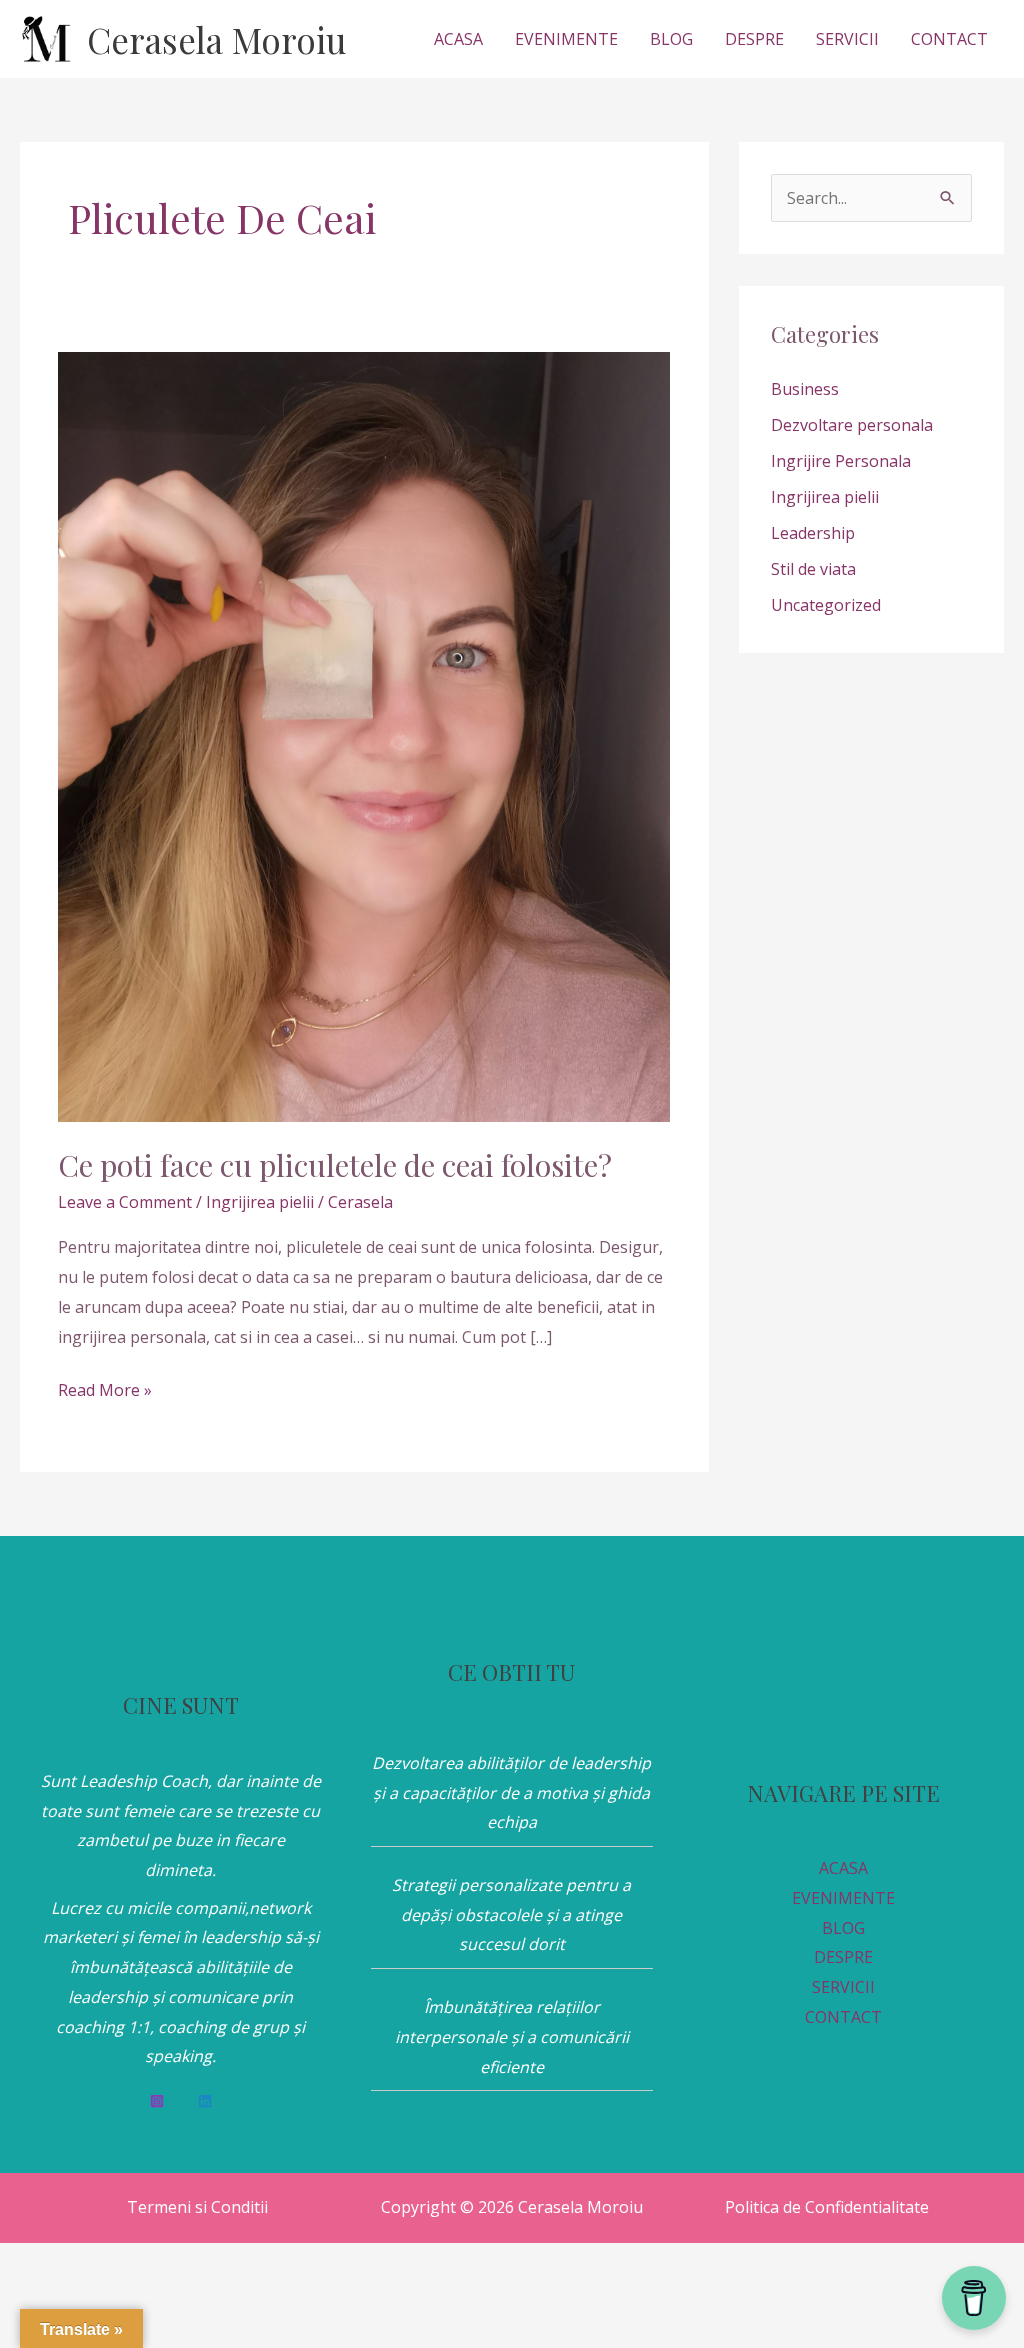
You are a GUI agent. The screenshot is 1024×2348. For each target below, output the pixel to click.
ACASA (458, 39)
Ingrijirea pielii (260, 1202)
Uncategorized (826, 605)
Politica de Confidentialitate (827, 2207)
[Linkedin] (205, 2101)
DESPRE (754, 39)
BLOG (671, 39)
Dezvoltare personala (852, 425)
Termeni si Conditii (197, 2207)
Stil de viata (813, 569)
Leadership (813, 533)
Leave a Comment (125, 1202)
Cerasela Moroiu (216, 39)
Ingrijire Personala (841, 461)
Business (805, 389)
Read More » (105, 1388)
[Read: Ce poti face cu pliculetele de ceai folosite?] (364, 735)
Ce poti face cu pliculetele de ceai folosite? (335, 1165)
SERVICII (847, 39)
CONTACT (949, 39)
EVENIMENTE (566, 39)
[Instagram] (157, 2101)
